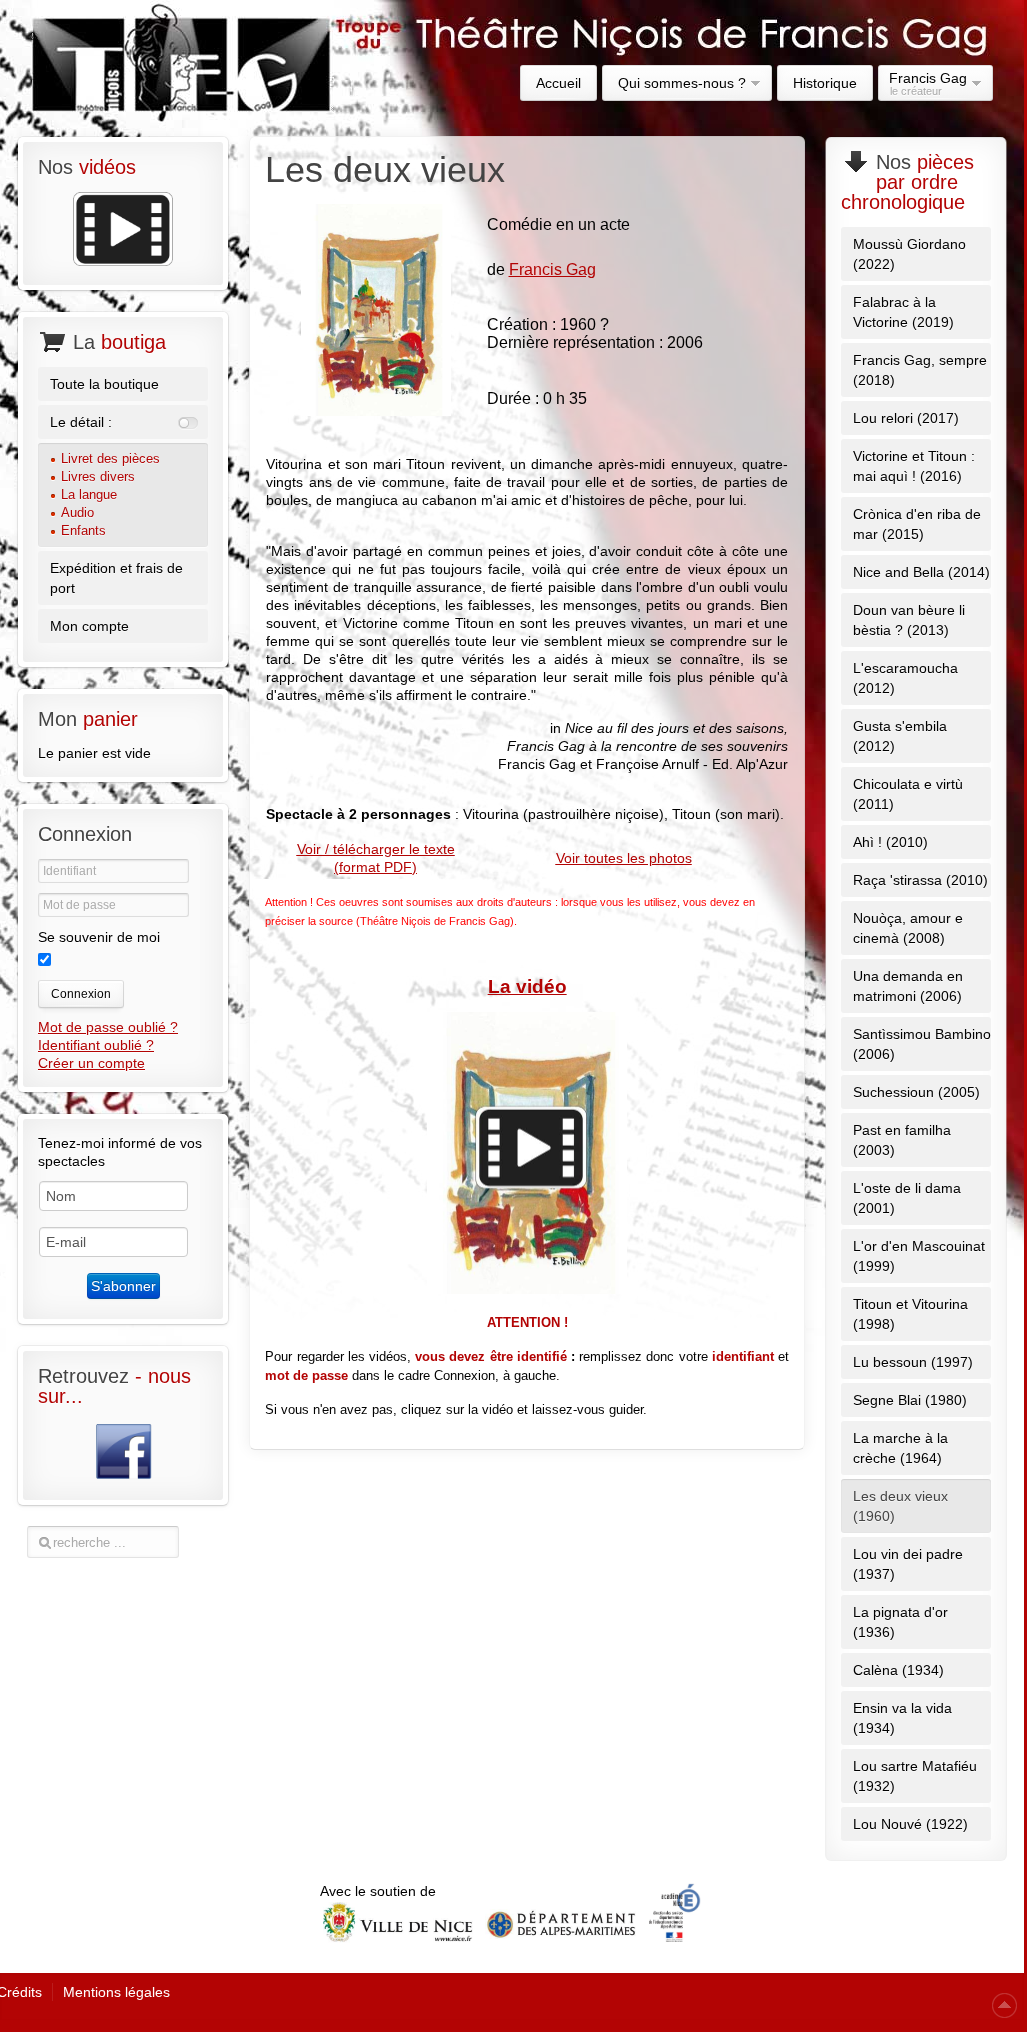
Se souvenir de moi (99, 937)
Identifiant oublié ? (96, 1045)
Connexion (81, 994)
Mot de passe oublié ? (108, 1027)
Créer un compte (91, 1063)
